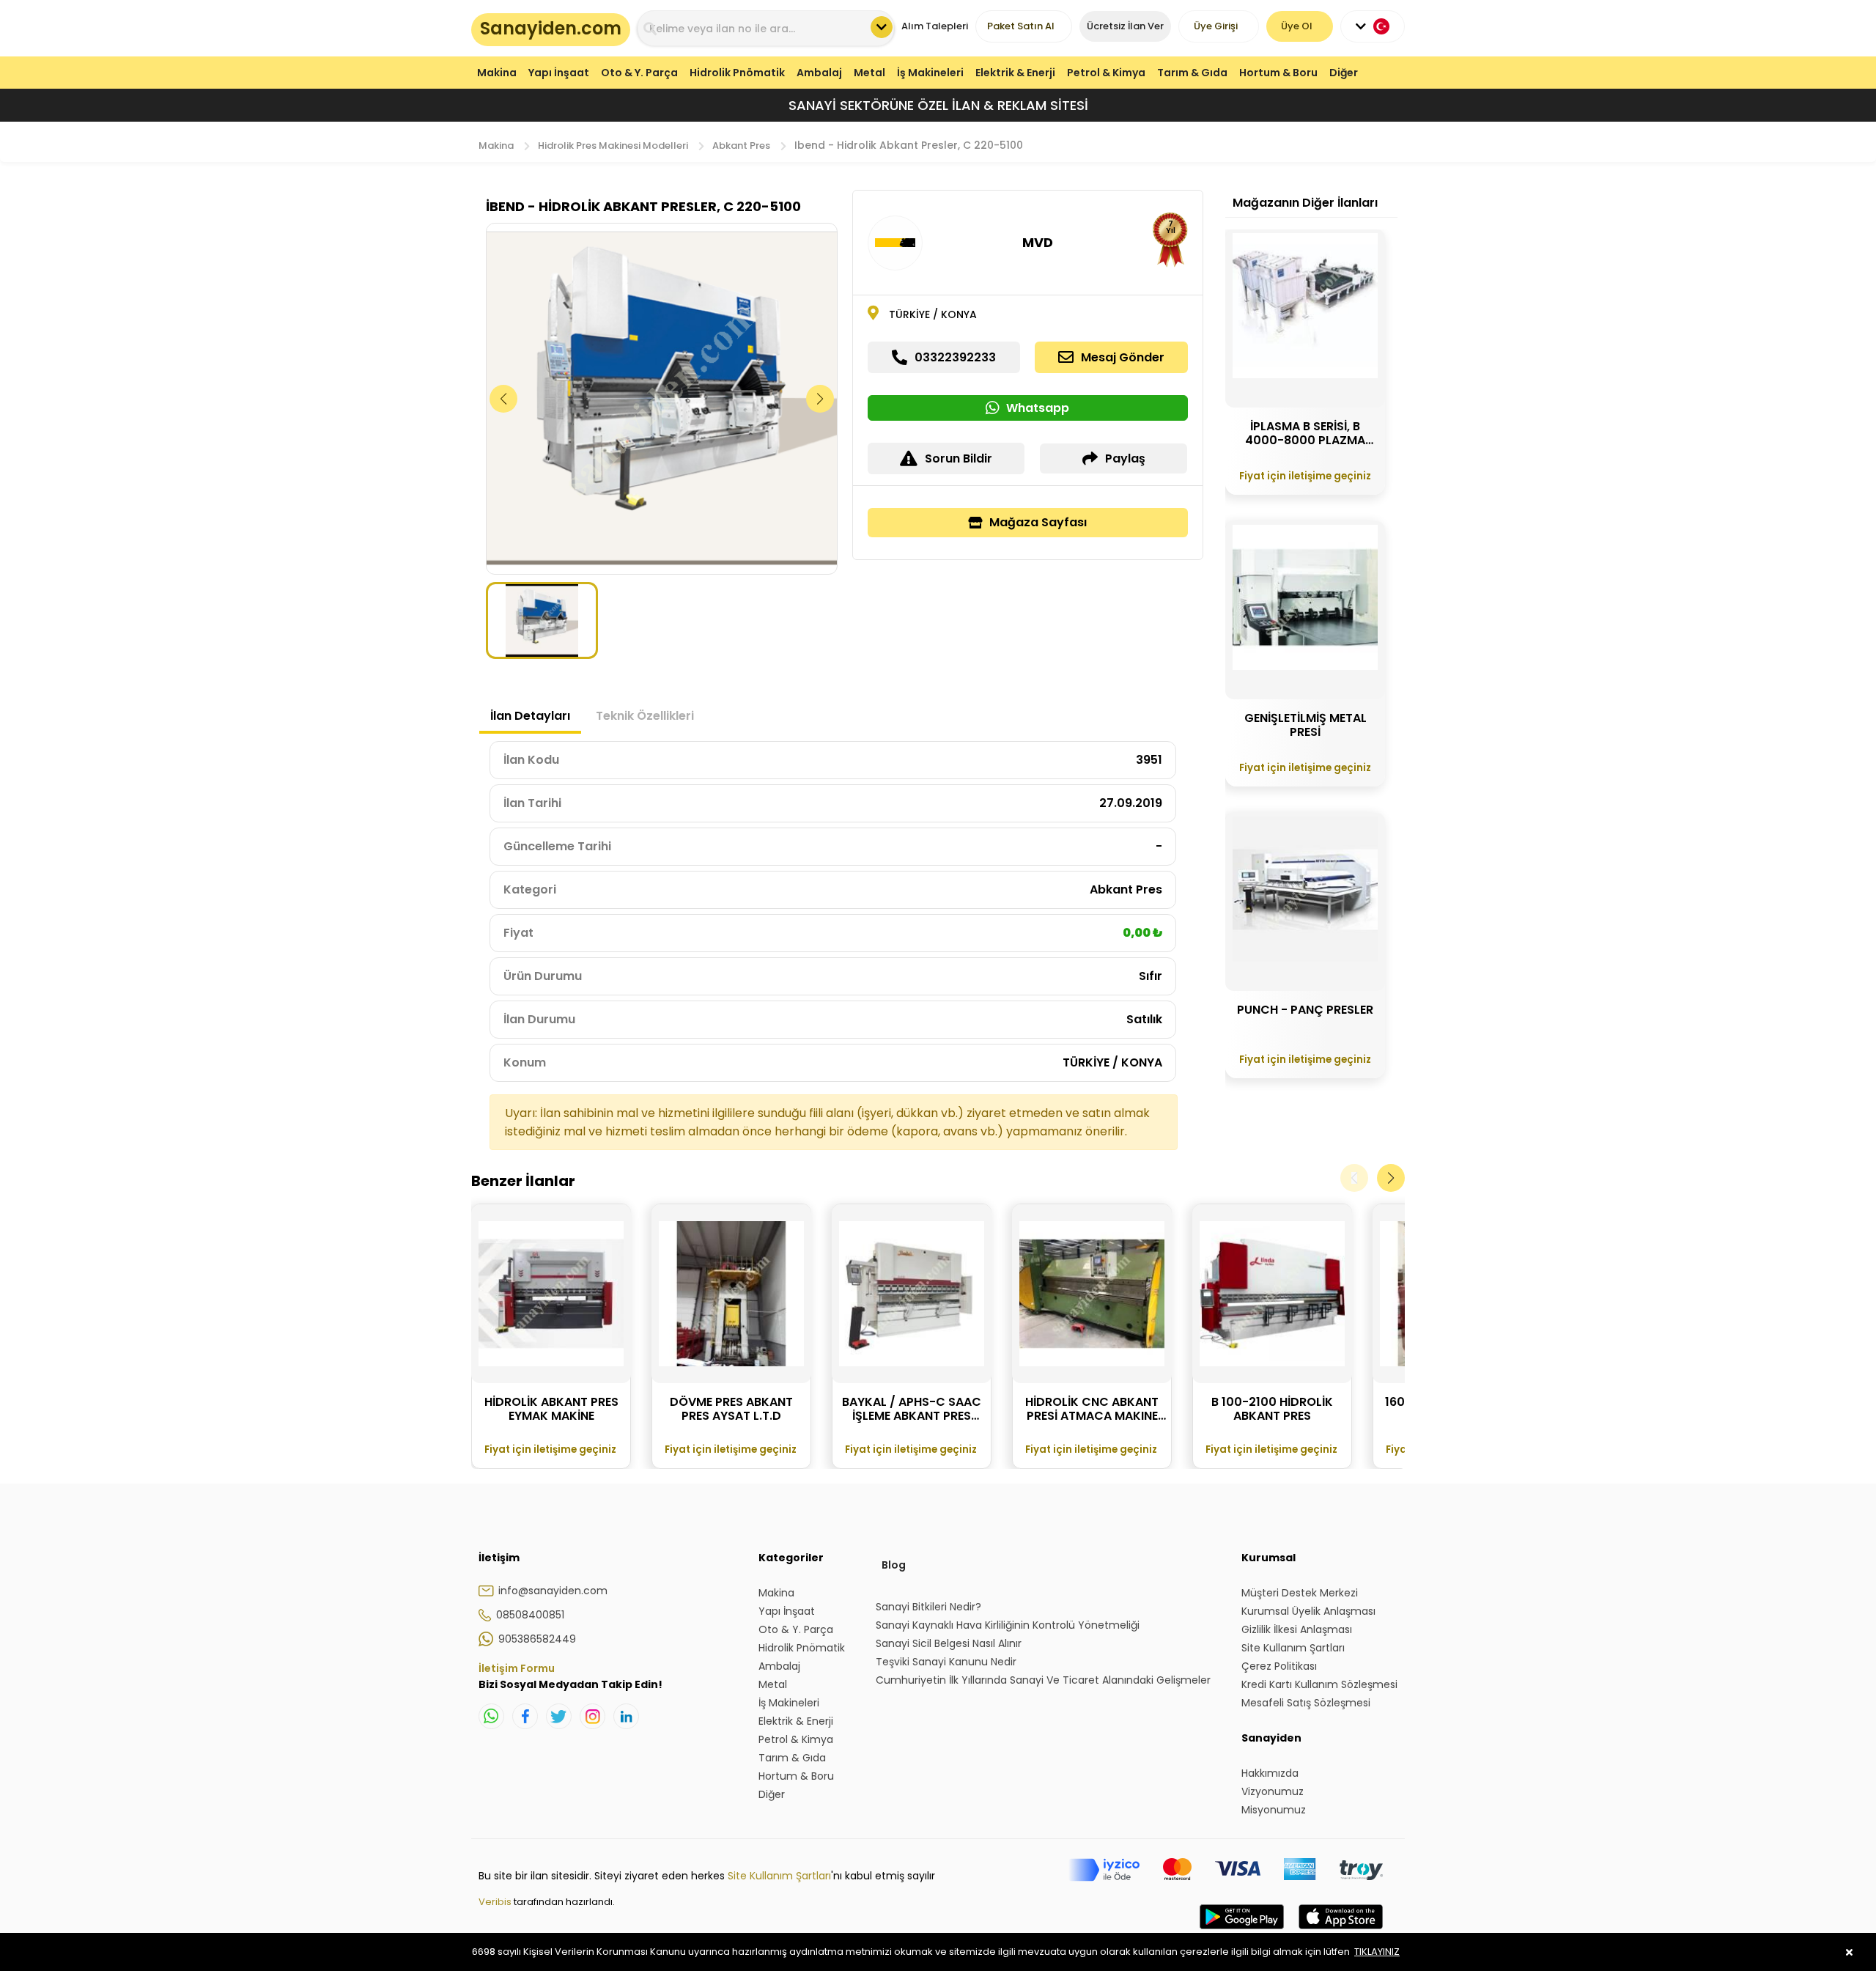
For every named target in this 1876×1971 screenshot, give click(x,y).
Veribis (496, 1902)
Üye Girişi (1216, 26)
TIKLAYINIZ (1377, 1952)
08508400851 (530, 1615)
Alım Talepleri (935, 26)
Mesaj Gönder (1123, 357)
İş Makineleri (930, 73)
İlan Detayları (530, 716)
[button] (820, 399)
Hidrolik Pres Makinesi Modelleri (613, 145)
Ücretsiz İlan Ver (1125, 26)
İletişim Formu (517, 1668)
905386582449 (537, 1639)
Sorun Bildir (959, 458)
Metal (869, 73)
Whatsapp (1038, 408)
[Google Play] (1242, 1931)
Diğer (1344, 73)
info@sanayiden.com (553, 1591)
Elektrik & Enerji (1015, 73)
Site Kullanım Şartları (779, 1876)
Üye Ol (1297, 26)
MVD (1038, 242)
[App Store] (1341, 1931)
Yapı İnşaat (559, 73)
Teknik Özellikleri (645, 716)
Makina (497, 73)
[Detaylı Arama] (882, 27)
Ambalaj (819, 73)
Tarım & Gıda (1192, 73)
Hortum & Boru (1278, 73)
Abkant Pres (741, 145)
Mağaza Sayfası (1038, 522)
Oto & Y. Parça (639, 73)
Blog (894, 1565)
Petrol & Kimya (1106, 73)
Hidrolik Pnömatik (737, 73)
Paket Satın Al (1021, 26)
